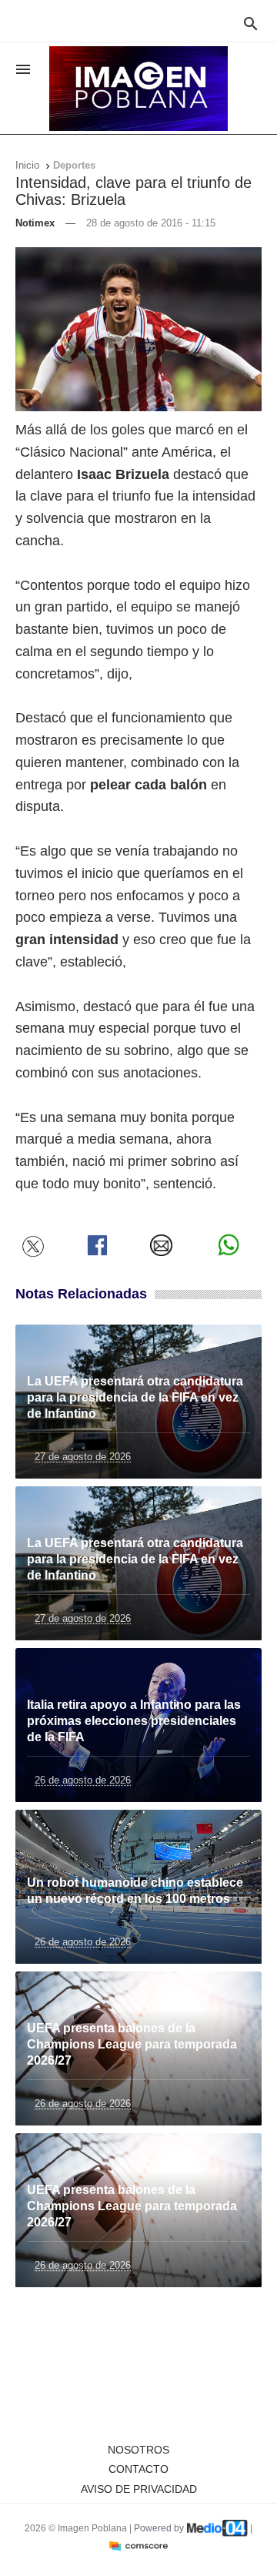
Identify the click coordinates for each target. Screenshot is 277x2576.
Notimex (35, 223)
